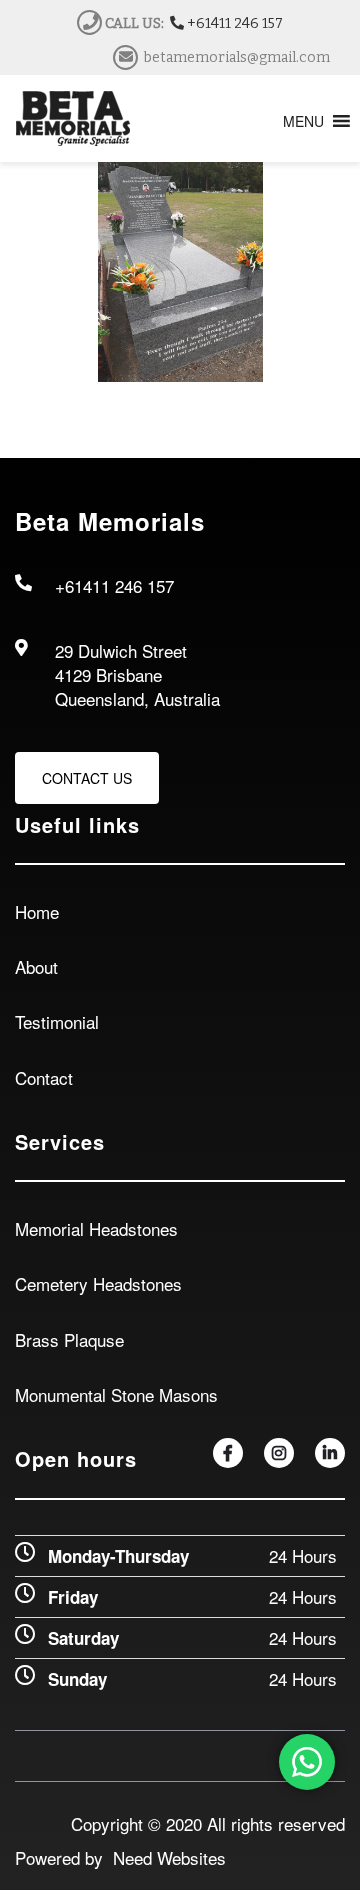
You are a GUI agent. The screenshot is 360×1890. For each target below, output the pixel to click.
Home (37, 911)
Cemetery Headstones (98, 1283)
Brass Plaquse (69, 1339)
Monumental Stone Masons (116, 1394)
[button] (303, 121)
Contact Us (87, 778)
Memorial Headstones (96, 1228)
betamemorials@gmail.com (237, 57)
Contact (44, 1077)
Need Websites (164, 1857)
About (36, 966)
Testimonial (57, 1021)
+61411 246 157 (233, 23)
